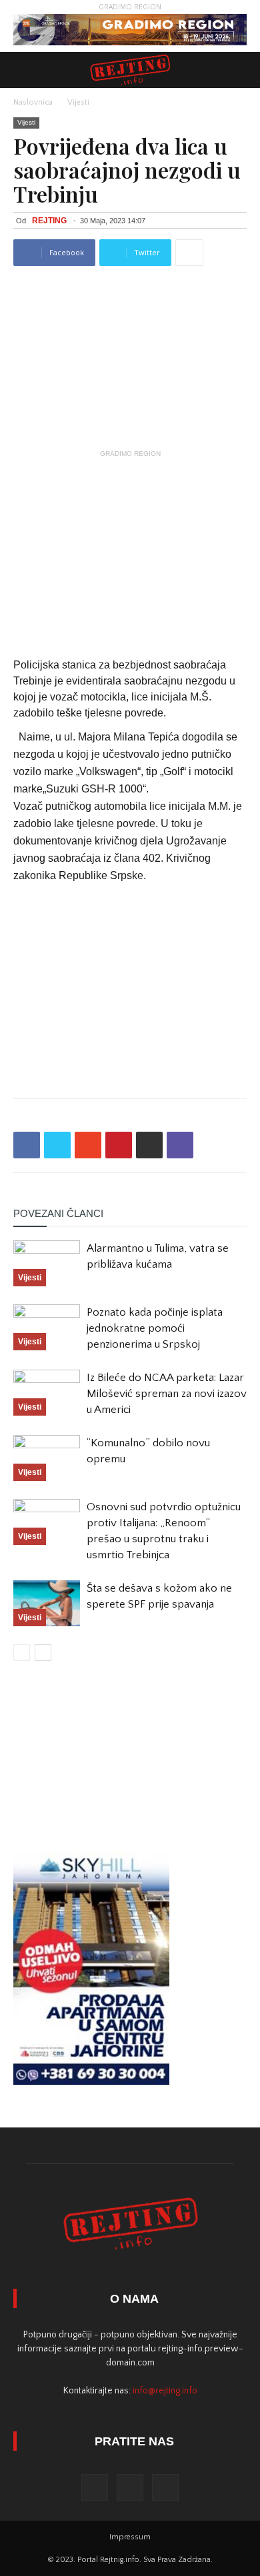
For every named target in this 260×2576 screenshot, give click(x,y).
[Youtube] (165, 2487)
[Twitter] (130, 2487)
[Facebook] (95, 2487)
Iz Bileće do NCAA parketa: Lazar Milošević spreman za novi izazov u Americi (167, 1394)
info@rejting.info (165, 2391)
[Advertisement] (130, 546)
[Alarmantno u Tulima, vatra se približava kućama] (47, 1263)
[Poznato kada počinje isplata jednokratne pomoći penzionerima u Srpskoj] (47, 1327)
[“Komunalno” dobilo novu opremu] (47, 1458)
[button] (241, 70)
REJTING (49, 221)
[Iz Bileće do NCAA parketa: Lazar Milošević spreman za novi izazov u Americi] (47, 1393)
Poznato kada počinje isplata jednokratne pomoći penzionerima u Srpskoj (155, 1328)
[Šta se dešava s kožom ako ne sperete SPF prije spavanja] (47, 1603)
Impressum (130, 2537)
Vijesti (78, 102)
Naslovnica (33, 102)
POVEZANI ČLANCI (58, 1213)
